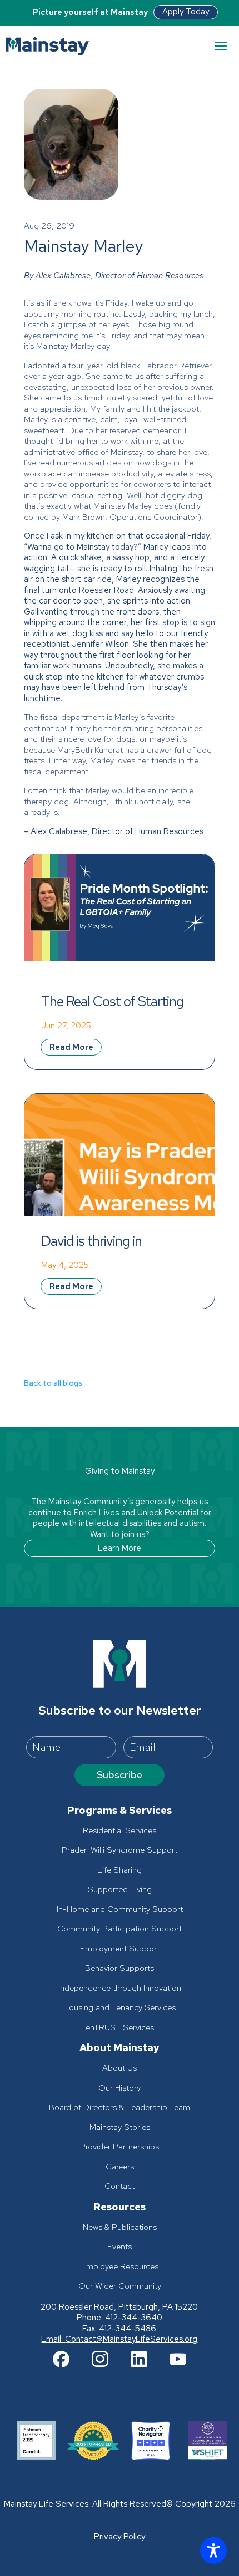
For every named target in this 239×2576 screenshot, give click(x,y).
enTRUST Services (120, 2028)
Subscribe (120, 1775)
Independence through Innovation (120, 1988)
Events (120, 2247)
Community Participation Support (120, 1929)
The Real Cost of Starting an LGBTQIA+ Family (114, 1001)
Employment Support (120, 1949)
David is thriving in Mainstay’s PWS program (112, 1241)
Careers (120, 2167)
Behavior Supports (120, 1968)
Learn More (120, 1548)
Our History (120, 2088)
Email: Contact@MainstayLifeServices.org (119, 2339)
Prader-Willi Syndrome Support (120, 1850)
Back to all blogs (53, 1383)
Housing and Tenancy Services (120, 2008)
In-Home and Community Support (120, 1910)
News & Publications (120, 2227)
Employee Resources (120, 2267)
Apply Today (186, 12)
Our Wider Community (120, 2286)
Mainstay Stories (120, 2128)
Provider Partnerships (120, 2147)
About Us (120, 2068)
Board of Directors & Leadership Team (120, 2108)
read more (71, 1047)
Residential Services (120, 1831)
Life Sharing (120, 1870)
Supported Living (120, 1890)
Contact (120, 2186)
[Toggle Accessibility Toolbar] (213, 2550)
